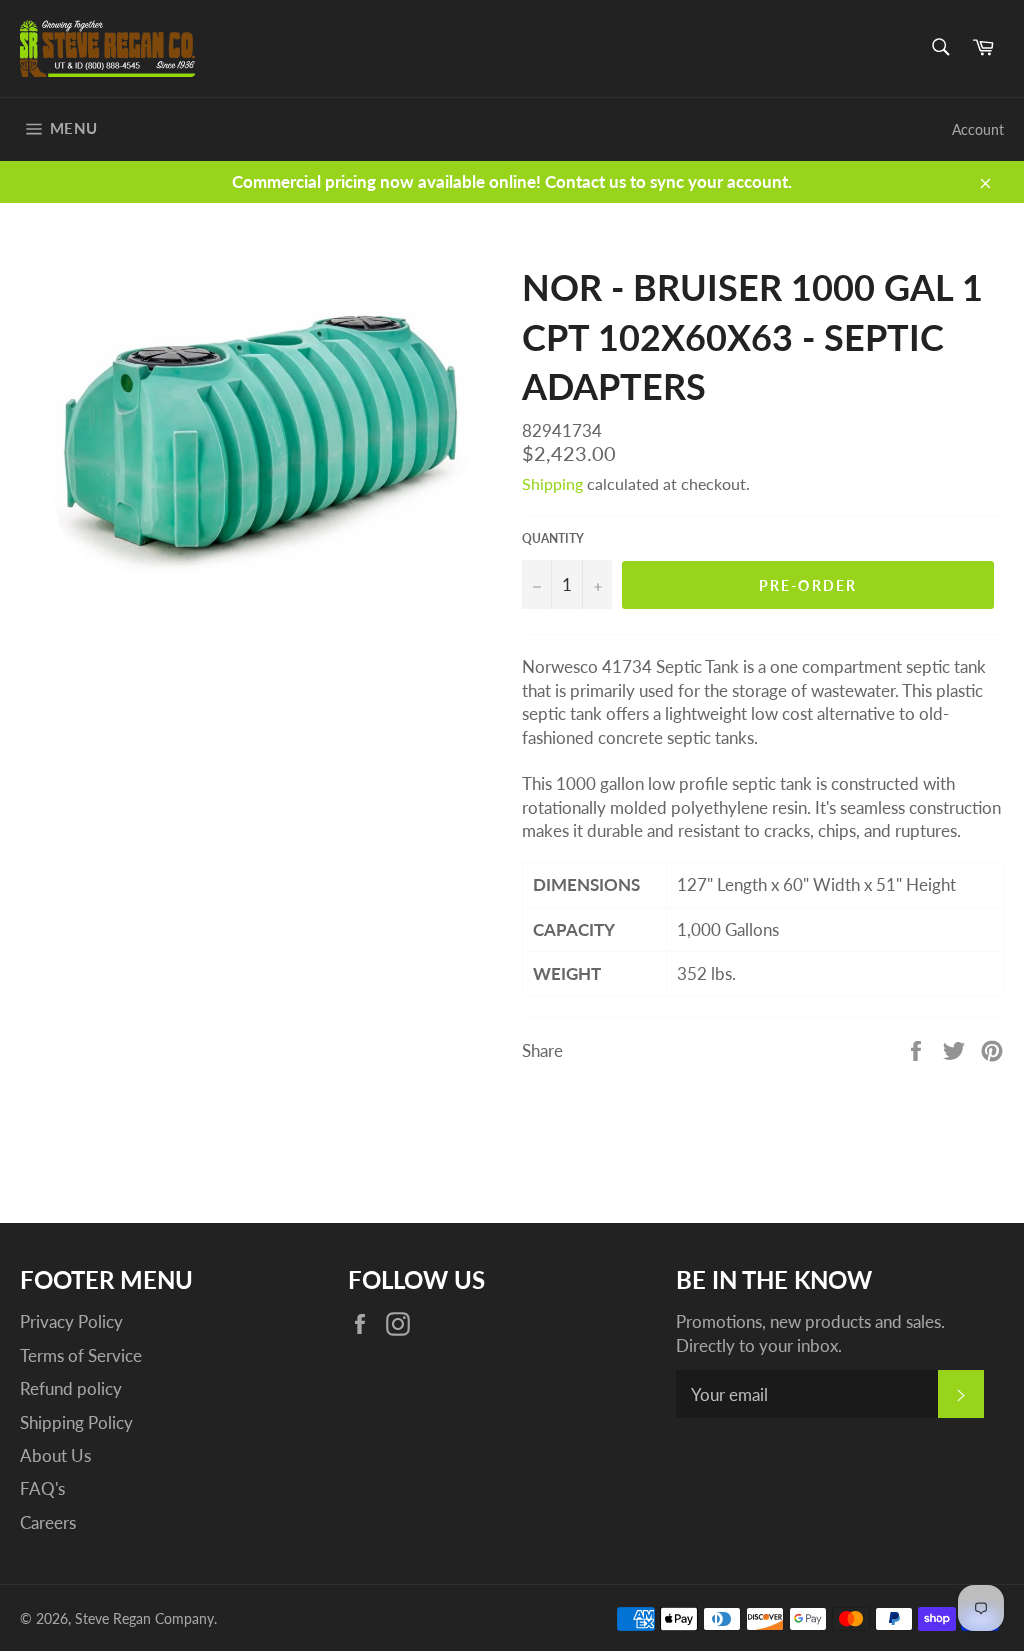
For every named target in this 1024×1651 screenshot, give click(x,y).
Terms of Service (81, 1355)
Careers (48, 1522)
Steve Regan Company (144, 1619)
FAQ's (42, 1488)
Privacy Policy (71, 1321)
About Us (55, 1455)
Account (978, 129)
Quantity (553, 538)
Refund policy (71, 1388)
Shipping (552, 483)
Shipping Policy (76, 1422)
